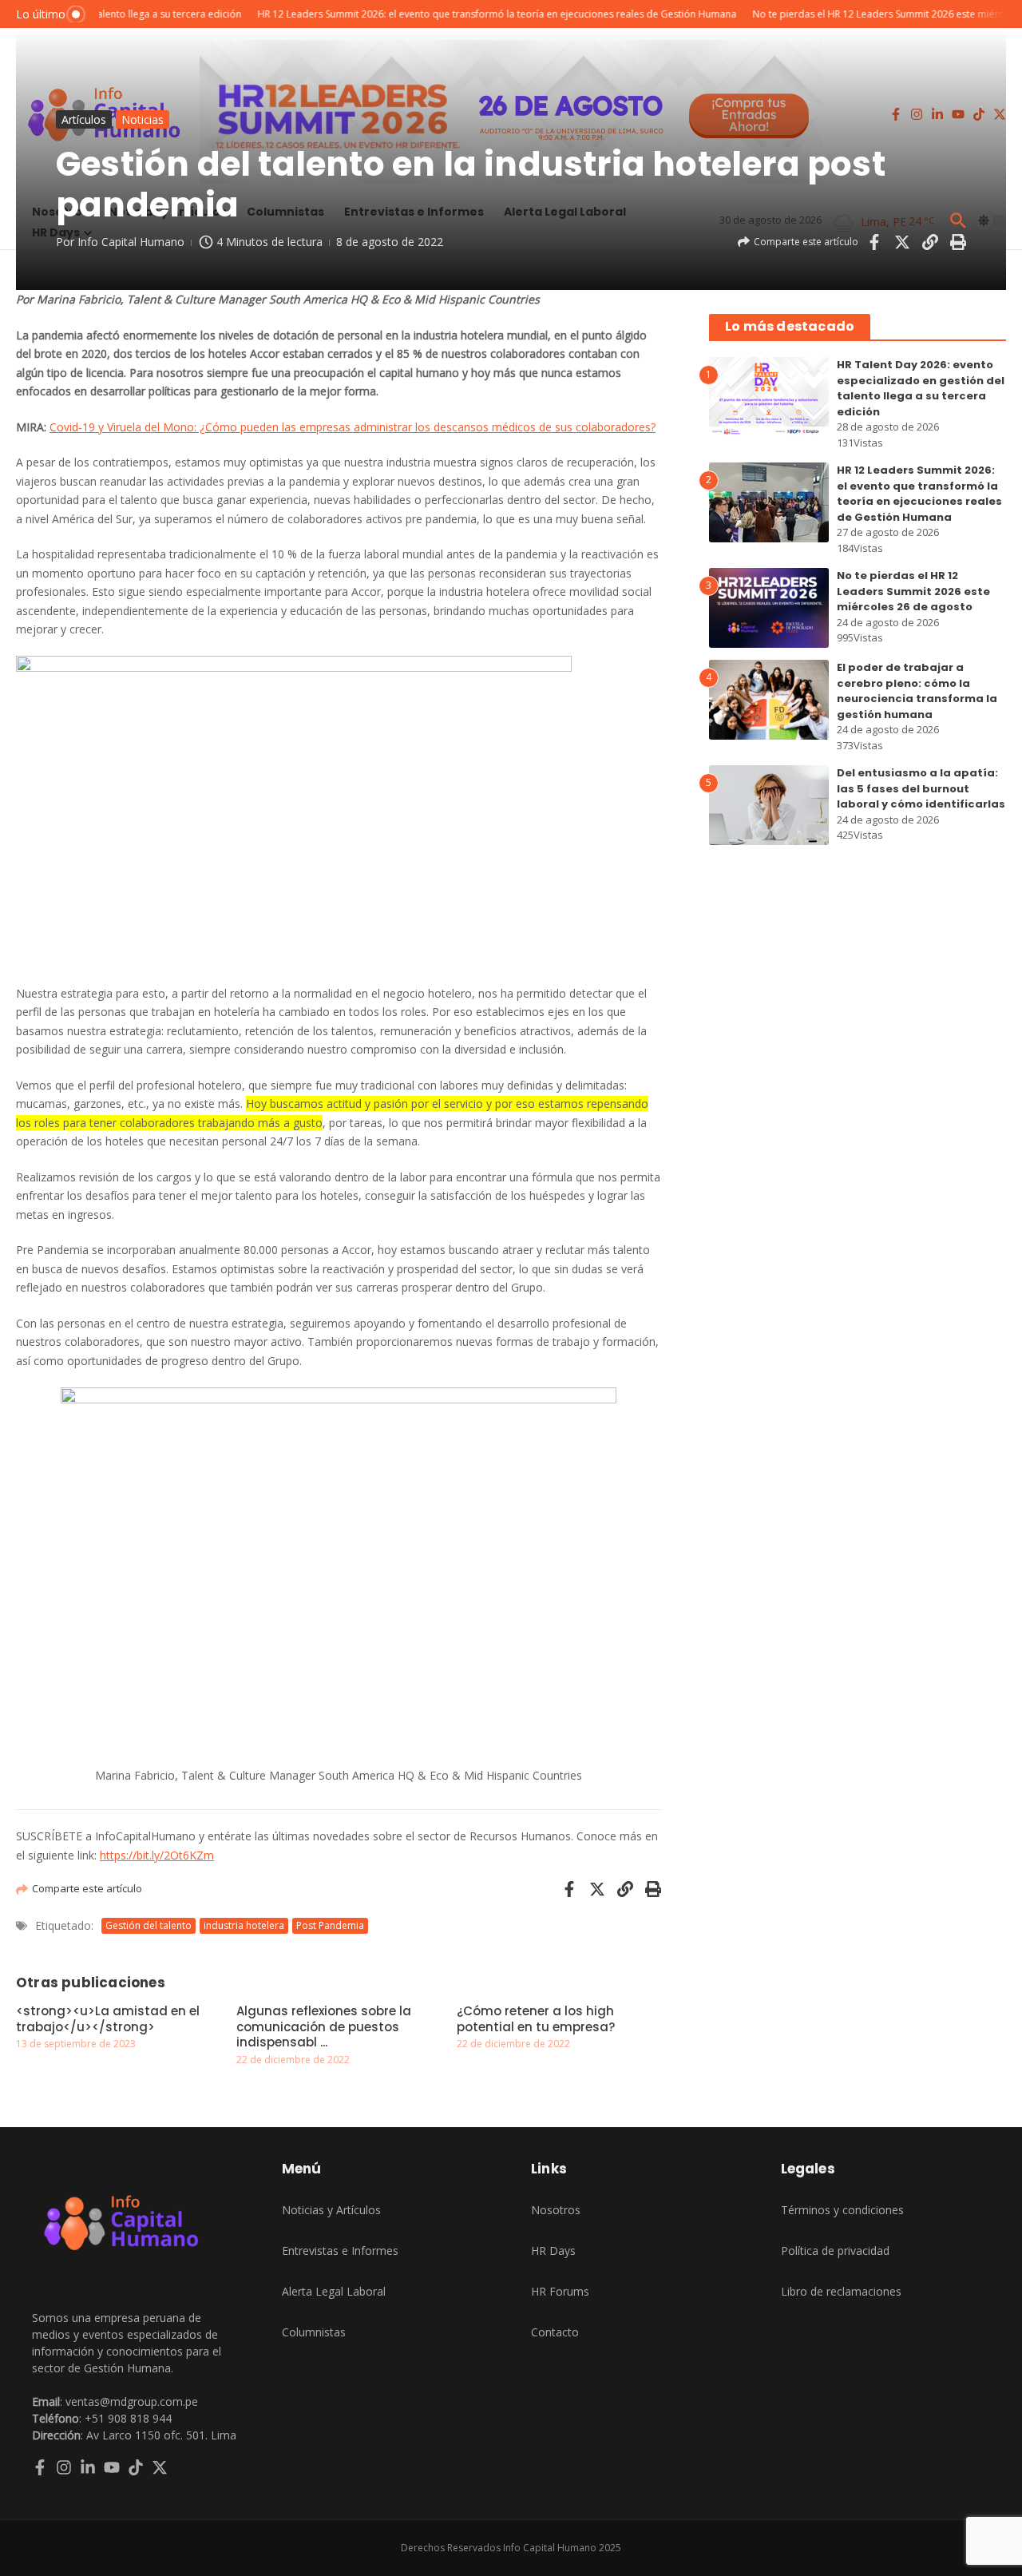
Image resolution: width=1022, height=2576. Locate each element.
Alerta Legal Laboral (334, 2291)
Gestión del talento (149, 1925)
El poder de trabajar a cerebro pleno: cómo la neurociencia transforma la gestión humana (917, 691)
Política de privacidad (835, 2251)
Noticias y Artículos (331, 2210)
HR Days (553, 2251)
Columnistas (314, 2332)
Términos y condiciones (842, 2210)
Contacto (555, 2332)
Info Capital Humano (131, 242)
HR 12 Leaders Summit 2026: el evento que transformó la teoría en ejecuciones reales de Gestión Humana (919, 494)
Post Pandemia (330, 1925)
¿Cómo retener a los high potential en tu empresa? (536, 2019)
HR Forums (560, 2291)
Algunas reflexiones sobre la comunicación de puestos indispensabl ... (324, 2026)
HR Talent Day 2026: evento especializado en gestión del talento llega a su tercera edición (921, 388)
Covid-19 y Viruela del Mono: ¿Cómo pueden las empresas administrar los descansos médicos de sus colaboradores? (353, 427)
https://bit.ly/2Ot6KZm (157, 1855)
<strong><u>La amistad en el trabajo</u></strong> (108, 2019)
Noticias (143, 119)
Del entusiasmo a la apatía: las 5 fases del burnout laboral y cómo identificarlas (921, 788)
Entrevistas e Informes (340, 2251)
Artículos (84, 119)
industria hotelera (244, 1925)
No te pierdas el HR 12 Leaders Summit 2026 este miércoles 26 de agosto (913, 591)
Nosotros (556, 2210)
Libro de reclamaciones (841, 2291)
